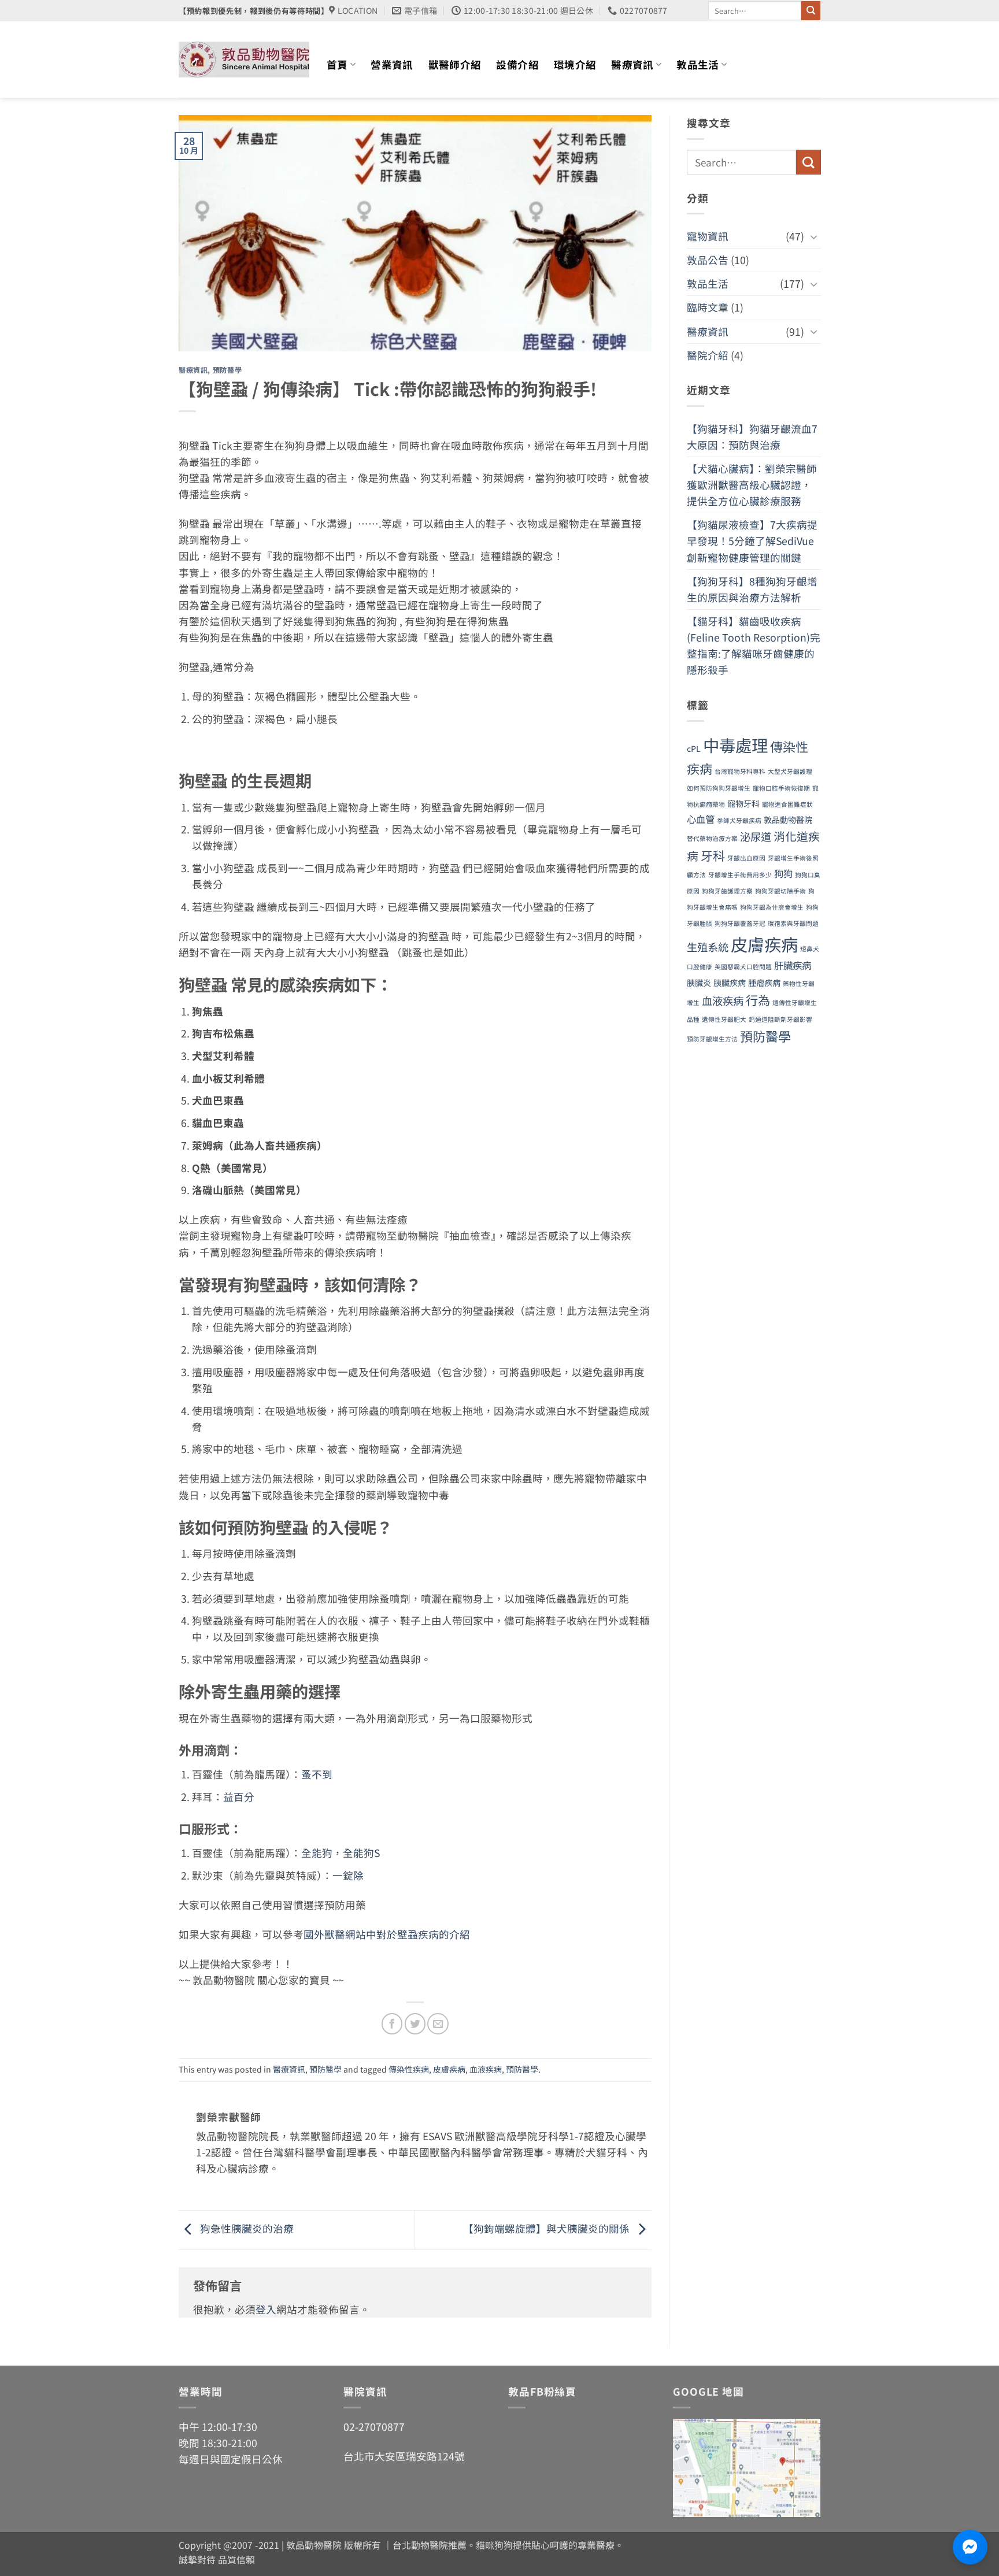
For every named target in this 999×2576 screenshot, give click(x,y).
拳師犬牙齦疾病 (739, 820)
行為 (758, 1000)
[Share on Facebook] (392, 2023)
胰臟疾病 (730, 983)
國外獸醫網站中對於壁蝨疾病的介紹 (387, 1934)
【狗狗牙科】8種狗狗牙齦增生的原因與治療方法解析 (752, 589)
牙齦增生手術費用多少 (740, 875)
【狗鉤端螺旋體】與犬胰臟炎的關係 (547, 2228)
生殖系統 (708, 947)
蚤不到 (317, 1774)
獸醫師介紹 (455, 64)
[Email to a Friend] (438, 2023)
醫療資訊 (632, 64)
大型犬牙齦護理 (790, 771)
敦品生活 (698, 64)
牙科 (713, 855)
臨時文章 (708, 307)
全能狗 (317, 1853)
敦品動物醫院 (788, 820)
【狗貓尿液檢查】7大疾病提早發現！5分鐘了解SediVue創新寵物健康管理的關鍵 (752, 541)
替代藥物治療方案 (712, 838)
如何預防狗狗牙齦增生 (719, 788)
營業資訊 (392, 64)
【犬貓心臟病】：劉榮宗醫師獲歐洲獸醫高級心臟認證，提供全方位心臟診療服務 (752, 485)
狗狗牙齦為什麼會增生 (772, 907)
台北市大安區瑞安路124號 (404, 2456)
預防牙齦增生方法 (712, 1039)
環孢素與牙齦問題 (793, 923)
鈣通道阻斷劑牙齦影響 (780, 1019)
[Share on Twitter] (415, 2023)
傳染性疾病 (409, 2069)
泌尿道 (756, 836)
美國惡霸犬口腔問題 (743, 967)
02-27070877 (374, 2427)
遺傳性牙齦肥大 (724, 1019)
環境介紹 (575, 64)
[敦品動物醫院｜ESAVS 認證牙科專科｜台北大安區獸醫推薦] (244, 60)
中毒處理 (735, 745)
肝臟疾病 (793, 965)
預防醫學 (227, 370)
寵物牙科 (743, 803)
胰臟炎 (699, 983)
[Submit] (811, 11)
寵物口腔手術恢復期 (781, 788)
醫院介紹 (708, 355)
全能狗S (361, 1853)
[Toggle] (813, 237)
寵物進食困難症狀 (787, 804)
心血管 (701, 819)
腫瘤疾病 (764, 983)
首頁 (337, 64)
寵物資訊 (708, 236)
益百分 (239, 1797)
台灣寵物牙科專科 (740, 771)
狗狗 (783, 873)
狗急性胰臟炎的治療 (246, 2228)
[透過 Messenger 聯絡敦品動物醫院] (970, 2547)
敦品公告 (708, 260)
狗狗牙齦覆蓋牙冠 (740, 923)
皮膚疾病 (449, 2069)
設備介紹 (517, 64)
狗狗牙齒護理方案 (727, 891)
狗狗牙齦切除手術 (780, 891)
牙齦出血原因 (746, 858)
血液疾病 (486, 2069)
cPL (694, 748)
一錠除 (348, 1875)
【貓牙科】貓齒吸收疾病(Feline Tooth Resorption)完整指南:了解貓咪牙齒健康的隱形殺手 (754, 645)
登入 (266, 2309)
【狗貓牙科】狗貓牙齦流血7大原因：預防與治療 (752, 437)
